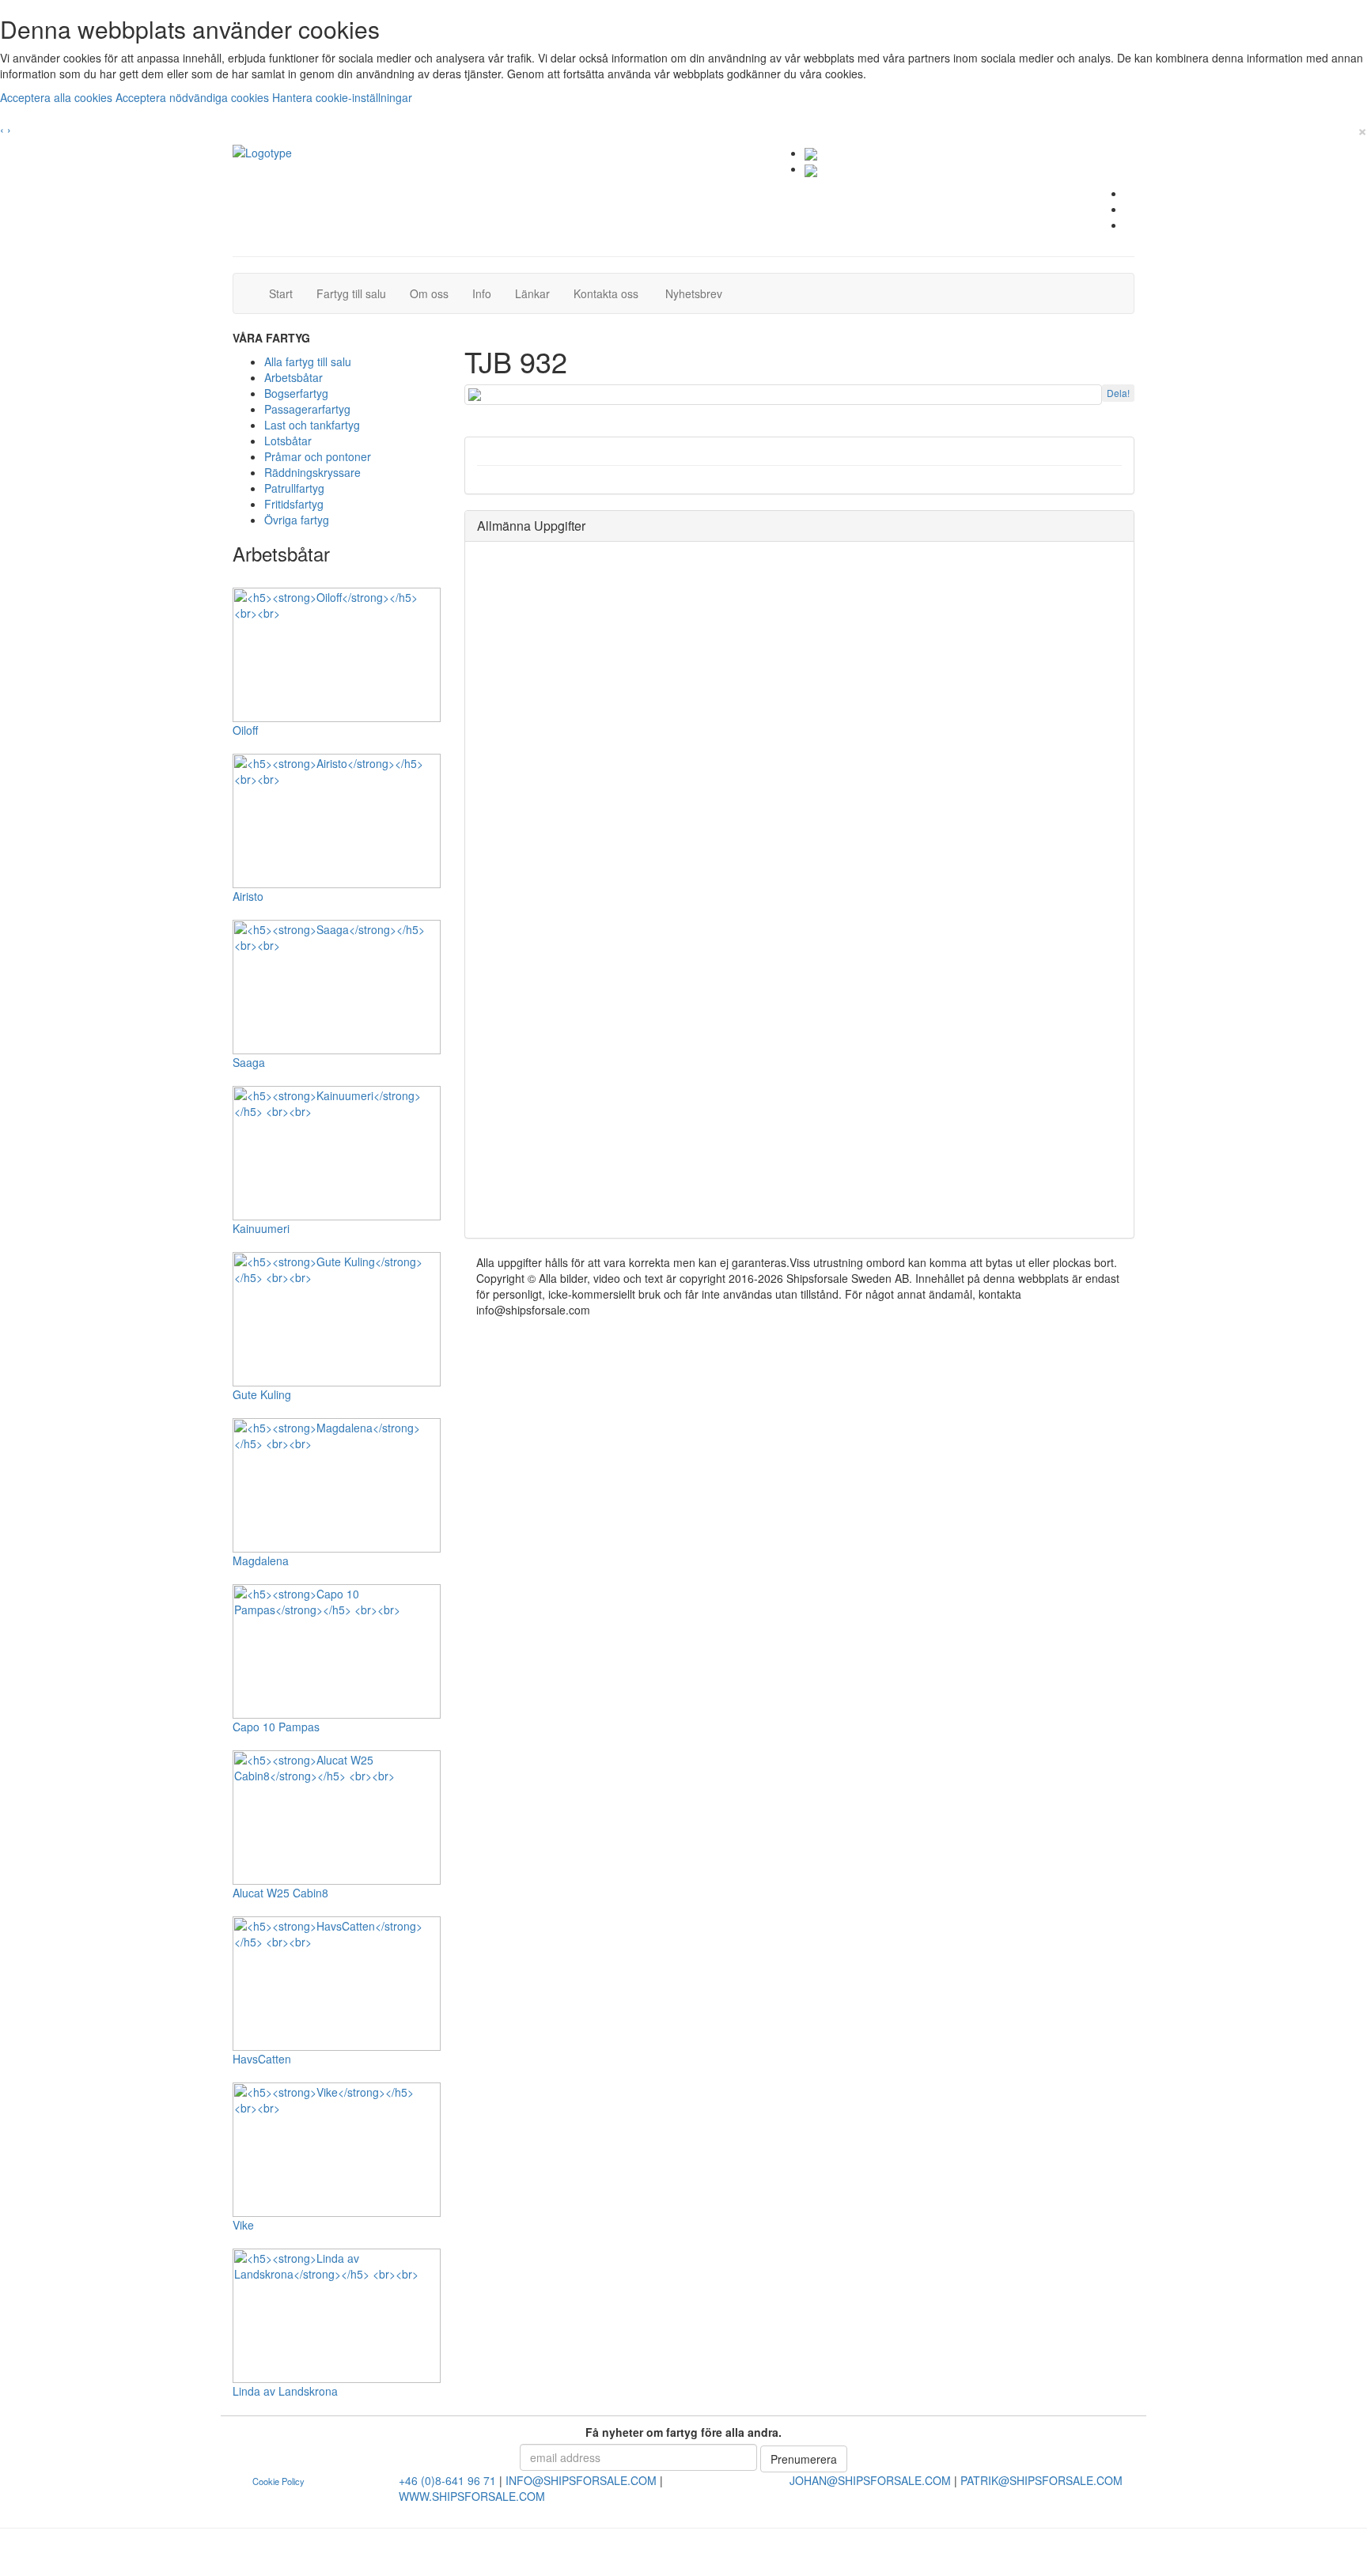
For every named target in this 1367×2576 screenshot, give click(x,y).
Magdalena (261, 1560)
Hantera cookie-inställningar (342, 97)
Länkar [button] (532, 293)
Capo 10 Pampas (276, 1727)
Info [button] (482, 293)
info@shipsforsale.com (581, 2480)
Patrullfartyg (294, 488)
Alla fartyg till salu (308, 361)
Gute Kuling (262, 1394)
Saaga (249, 1062)
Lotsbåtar (288, 441)
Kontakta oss (612, 293)
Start (287, 293)
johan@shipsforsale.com (870, 2480)
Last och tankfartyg (312, 425)
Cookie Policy (278, 2481)
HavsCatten (262, 2059)
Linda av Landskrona (285, 2391)
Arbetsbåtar (293, 377)
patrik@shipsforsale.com (1041, 2480)
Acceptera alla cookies (58, 97)
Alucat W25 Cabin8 (280, 1893)
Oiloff (245, 730)
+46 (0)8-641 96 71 (447, 2480)
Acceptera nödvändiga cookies (194, 97)
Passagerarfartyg (307, 409)
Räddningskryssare (312, 472)
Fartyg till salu (357, 293)
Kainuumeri (261, 1228)
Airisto (248, 896)
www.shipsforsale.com (472, 2496)
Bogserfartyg (296, 393)
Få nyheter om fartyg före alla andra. (683, 2432)
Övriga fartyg (297, 520)
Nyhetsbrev (698, 293)
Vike (243, 2225)
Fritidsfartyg (294, 504)
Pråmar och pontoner (318, 456)
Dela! (1118, 393)
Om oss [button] (429, 293)
